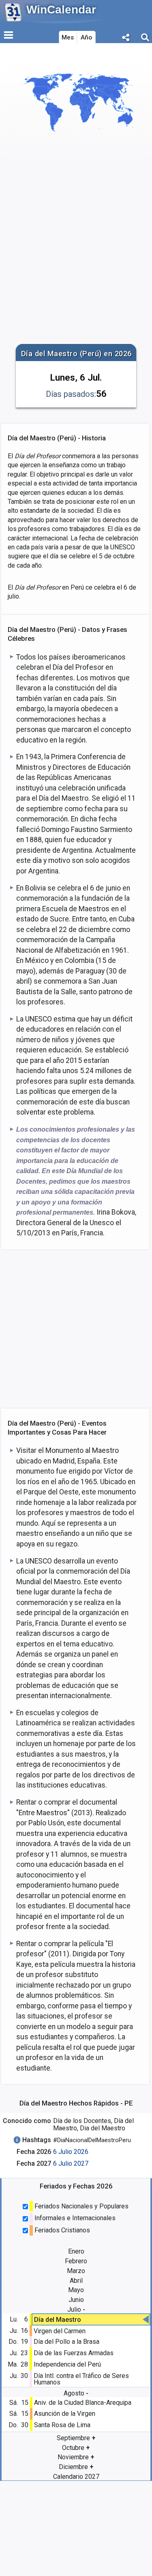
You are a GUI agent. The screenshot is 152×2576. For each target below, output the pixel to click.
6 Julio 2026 (71, 2152)
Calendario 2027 (76, 2477)
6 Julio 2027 (71, 2163)
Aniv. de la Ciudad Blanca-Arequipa (83, 2403)
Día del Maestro (58, 2320)
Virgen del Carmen (60, 2331)
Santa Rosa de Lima (62, 2425)
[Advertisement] (76, 259)
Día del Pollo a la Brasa (66, 2342)
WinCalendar (61, 10)
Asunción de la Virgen (65, 2414)
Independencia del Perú (67, 2364)
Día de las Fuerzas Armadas (74, 2353)
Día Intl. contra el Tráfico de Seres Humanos (81, 2379)
